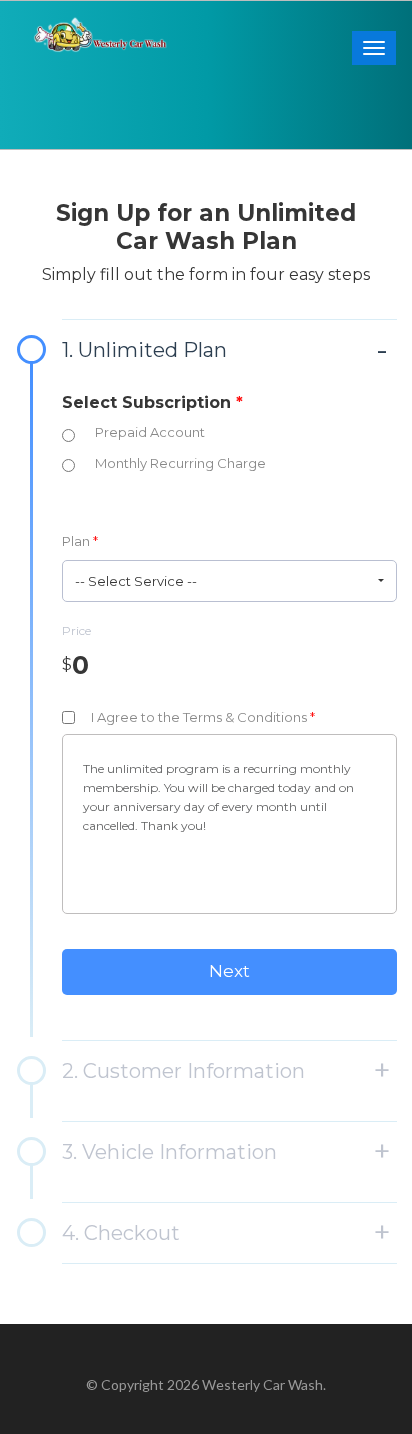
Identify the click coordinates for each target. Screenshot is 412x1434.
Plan (80, 541)
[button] (229, 581)
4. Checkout (121, 1233)
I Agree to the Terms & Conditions (203, 717)
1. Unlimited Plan (144, 350)
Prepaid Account (150, 432)
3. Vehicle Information (169, 1152)
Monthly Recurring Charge (180, 463)
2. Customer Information (183, 1071)
